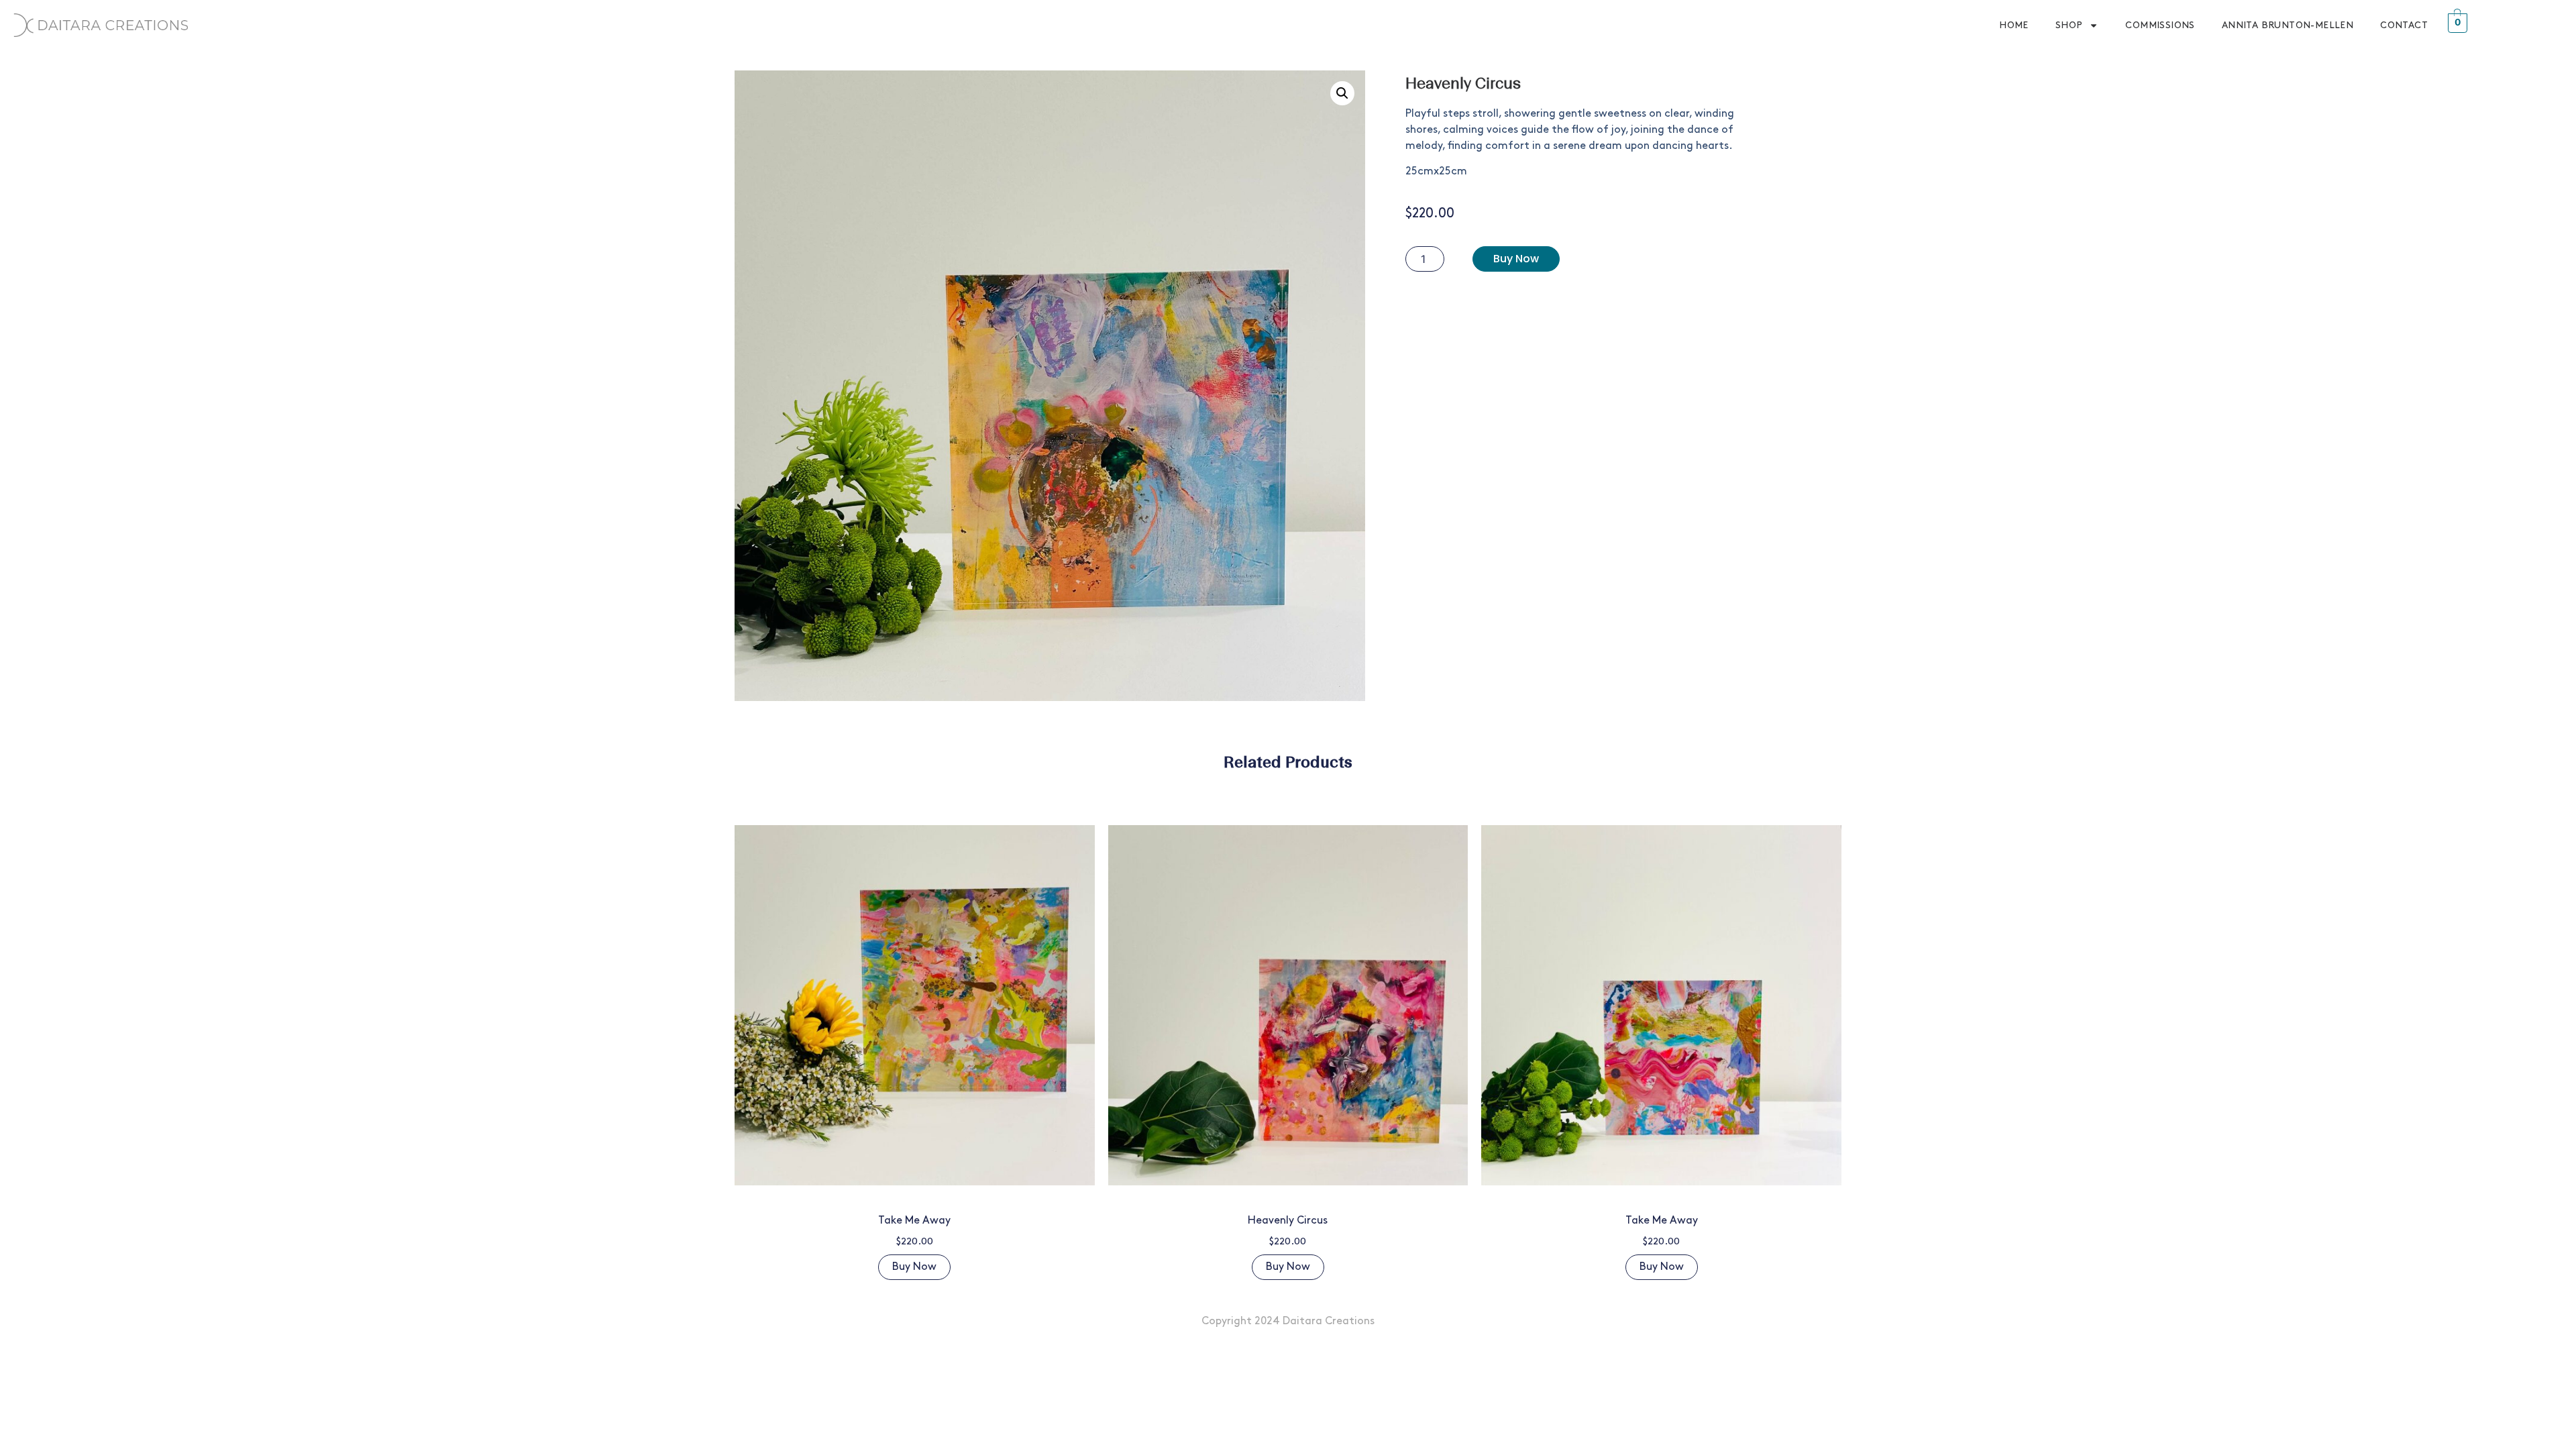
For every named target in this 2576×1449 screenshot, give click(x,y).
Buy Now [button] (914, 1267)
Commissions (2160, 25)
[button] (1342, 93)
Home (2014, 25)
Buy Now (1516, 259)
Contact (2404, 25)
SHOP (2069, 25)
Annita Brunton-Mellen (2288, 25)
